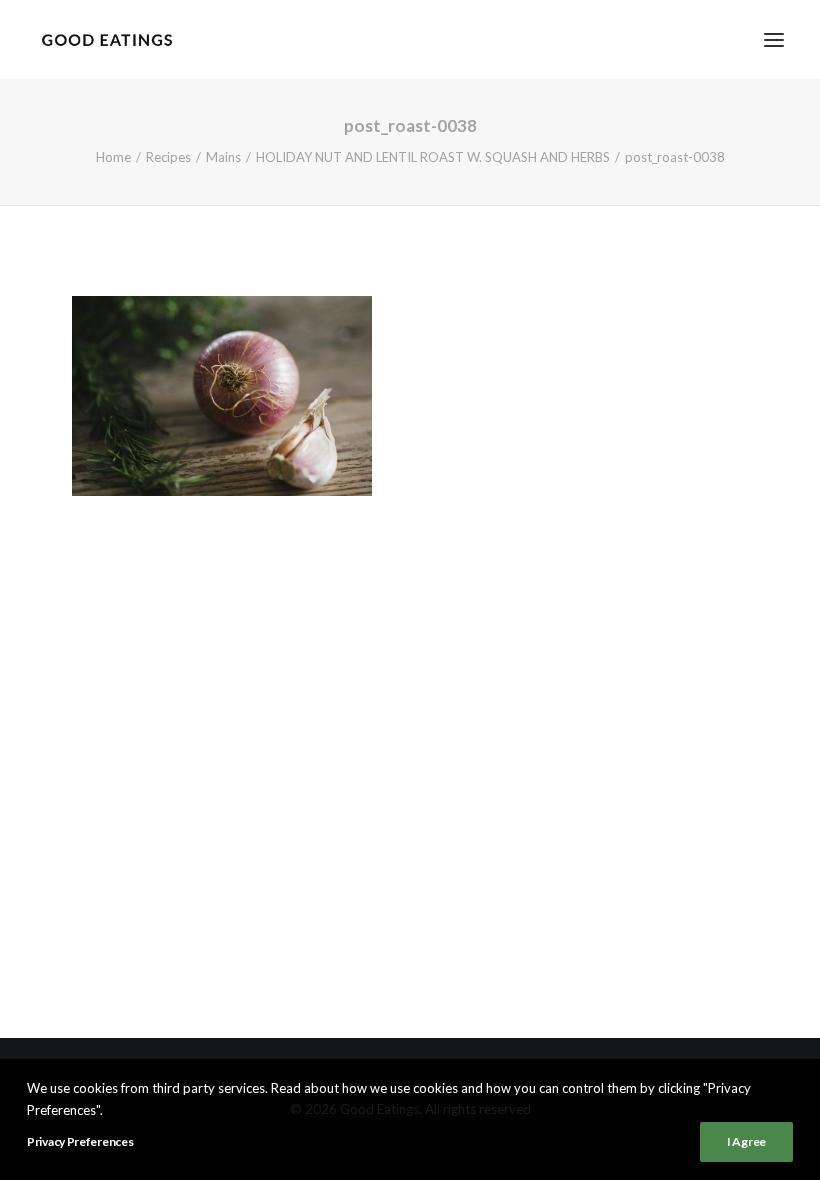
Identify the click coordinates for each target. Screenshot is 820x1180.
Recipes (168, 157)
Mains (223, 157)
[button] (774, 39)
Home (113, 157)
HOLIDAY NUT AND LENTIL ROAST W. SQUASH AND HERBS (433, 157)
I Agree (746, 1141)
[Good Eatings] (106, 39)
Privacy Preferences (80, 1141)
